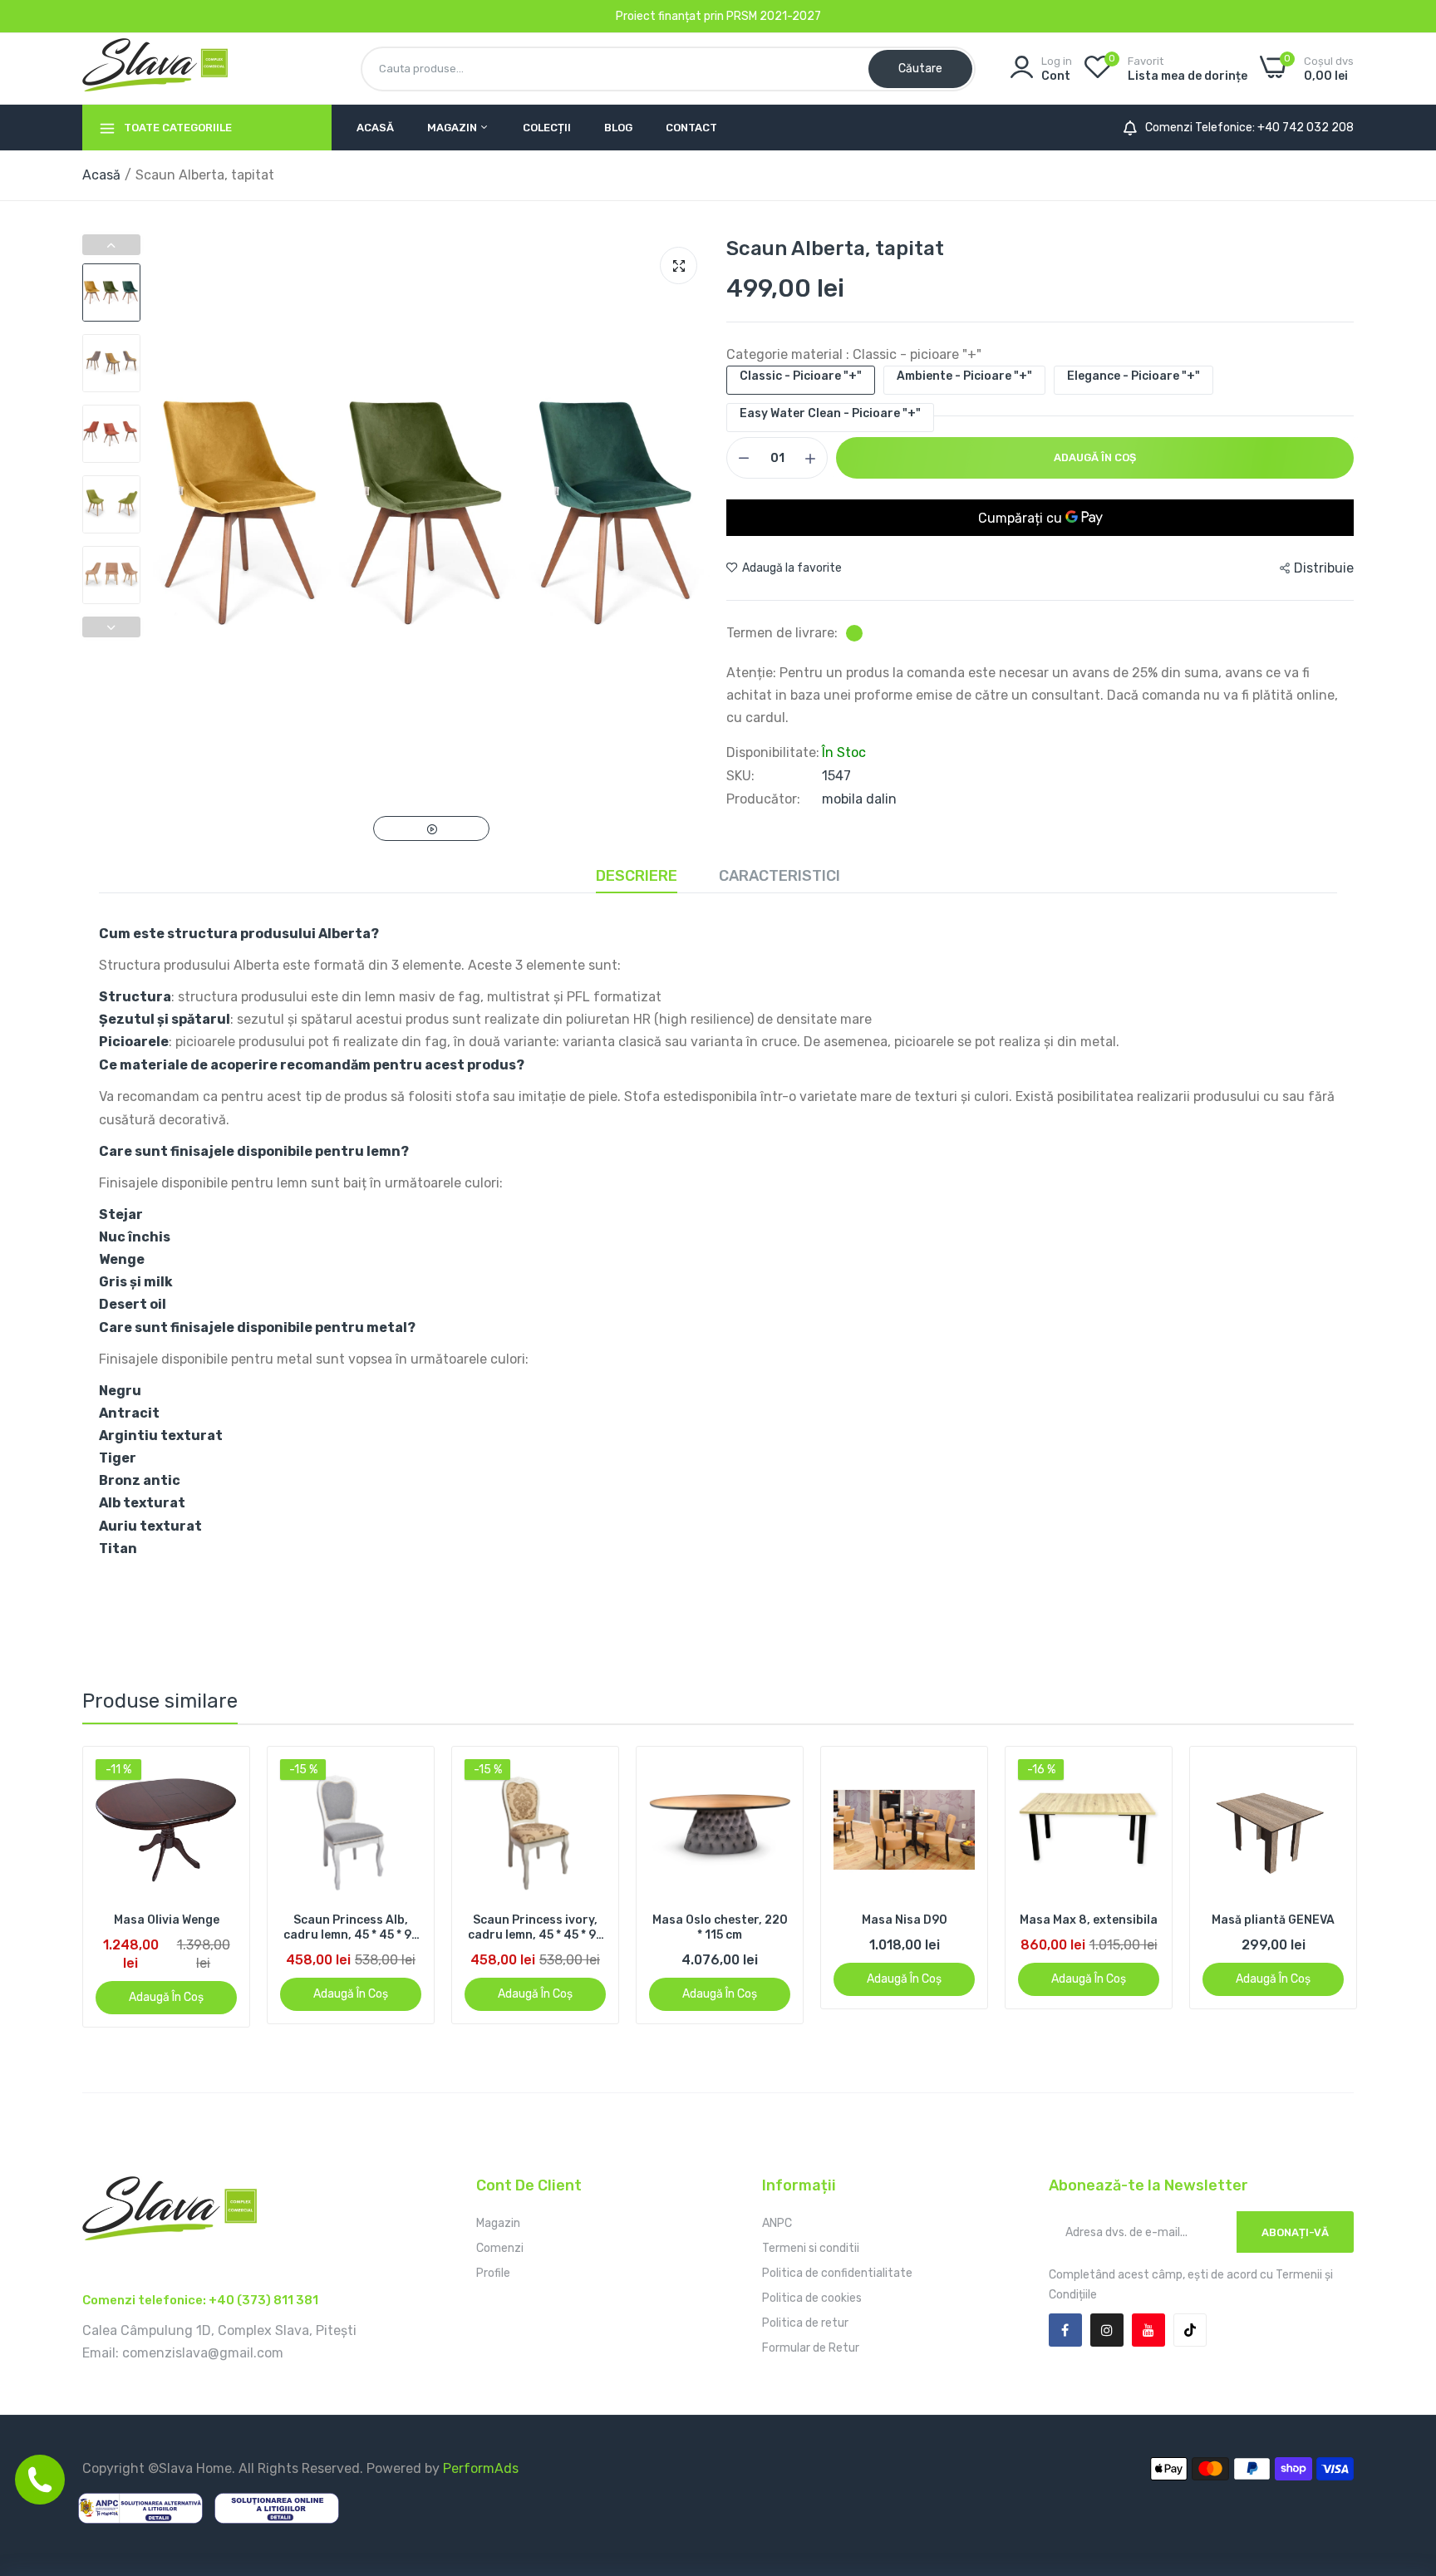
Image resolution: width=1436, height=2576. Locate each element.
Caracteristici (779, 876)
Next (111, 627)
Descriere (637, 876)
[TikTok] (1190, 2330)
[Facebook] (1065, 2330)
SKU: (740, 776)
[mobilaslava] (155, 68)
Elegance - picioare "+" (1134, 376)
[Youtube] (1148, 2330)
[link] (222, 1774)
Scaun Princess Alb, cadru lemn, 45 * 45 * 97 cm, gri (167, 1928)
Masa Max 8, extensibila (904, 1920)
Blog (618, 128)
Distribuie (1324, 568)
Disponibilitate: (773, 753)
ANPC (777, 2223)
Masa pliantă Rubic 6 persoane (1274, 1927)
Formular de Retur (811, 2348)
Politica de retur (805, 2323)
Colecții (547, 128)
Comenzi (500, 2248)
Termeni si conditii (811, 2248)
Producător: (763, 799)
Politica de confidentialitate (837, 2273)
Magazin (453, 128)
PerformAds (481, 2468)
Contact (691, 128)
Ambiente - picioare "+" (964, 376)
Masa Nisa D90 (720, 1920)
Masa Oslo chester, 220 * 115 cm (536, 1927)
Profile (493, 2273)
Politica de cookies (812, 2298)
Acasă (375, 128)
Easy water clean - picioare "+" (830, 413)
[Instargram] (1107, 2330)
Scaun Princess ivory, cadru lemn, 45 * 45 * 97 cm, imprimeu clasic (351, 1928)
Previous (111, 245)
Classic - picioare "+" (801, 376)
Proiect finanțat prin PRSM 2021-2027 (718, 16)
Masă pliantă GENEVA (1089, 1920)
